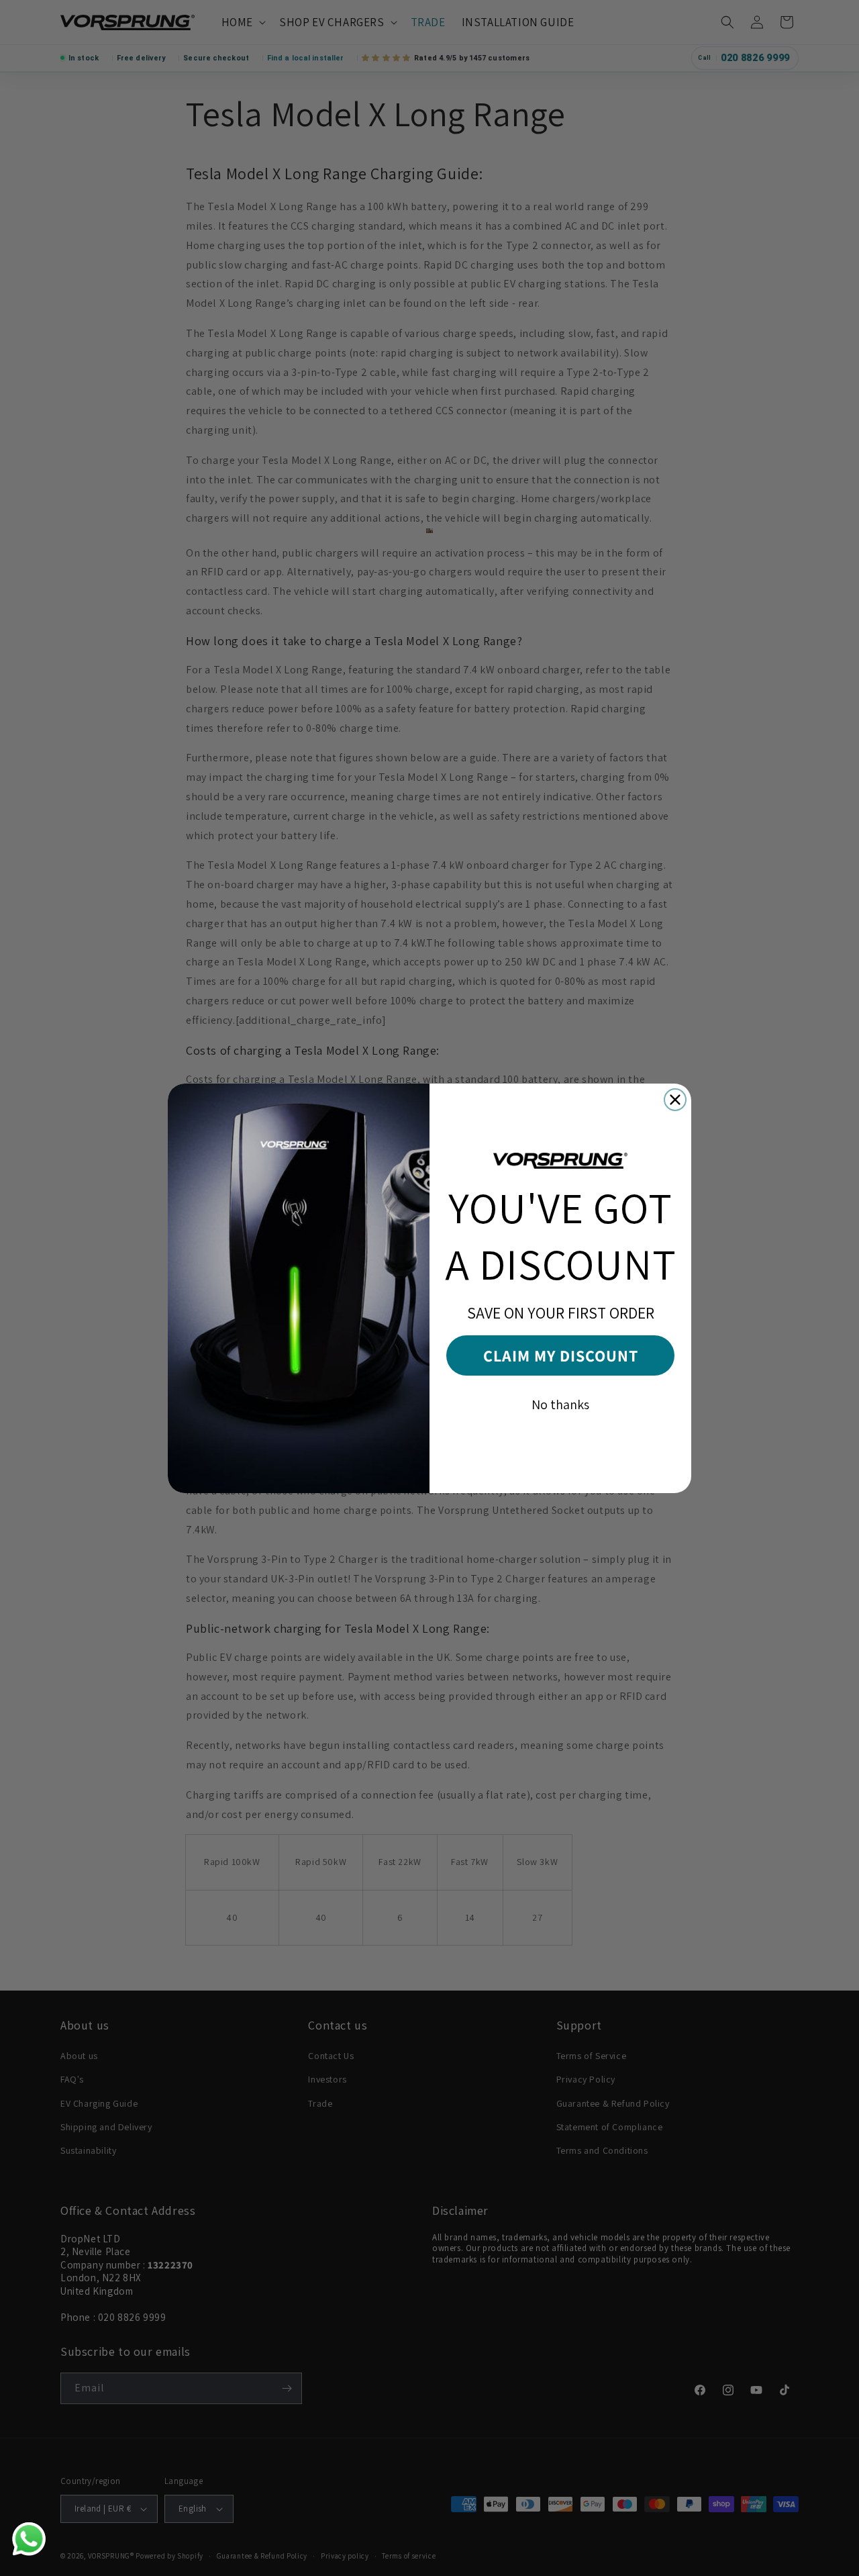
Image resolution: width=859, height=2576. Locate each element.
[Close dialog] (675, 1100)
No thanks (560, 1404)
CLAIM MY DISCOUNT (561, 1355)
